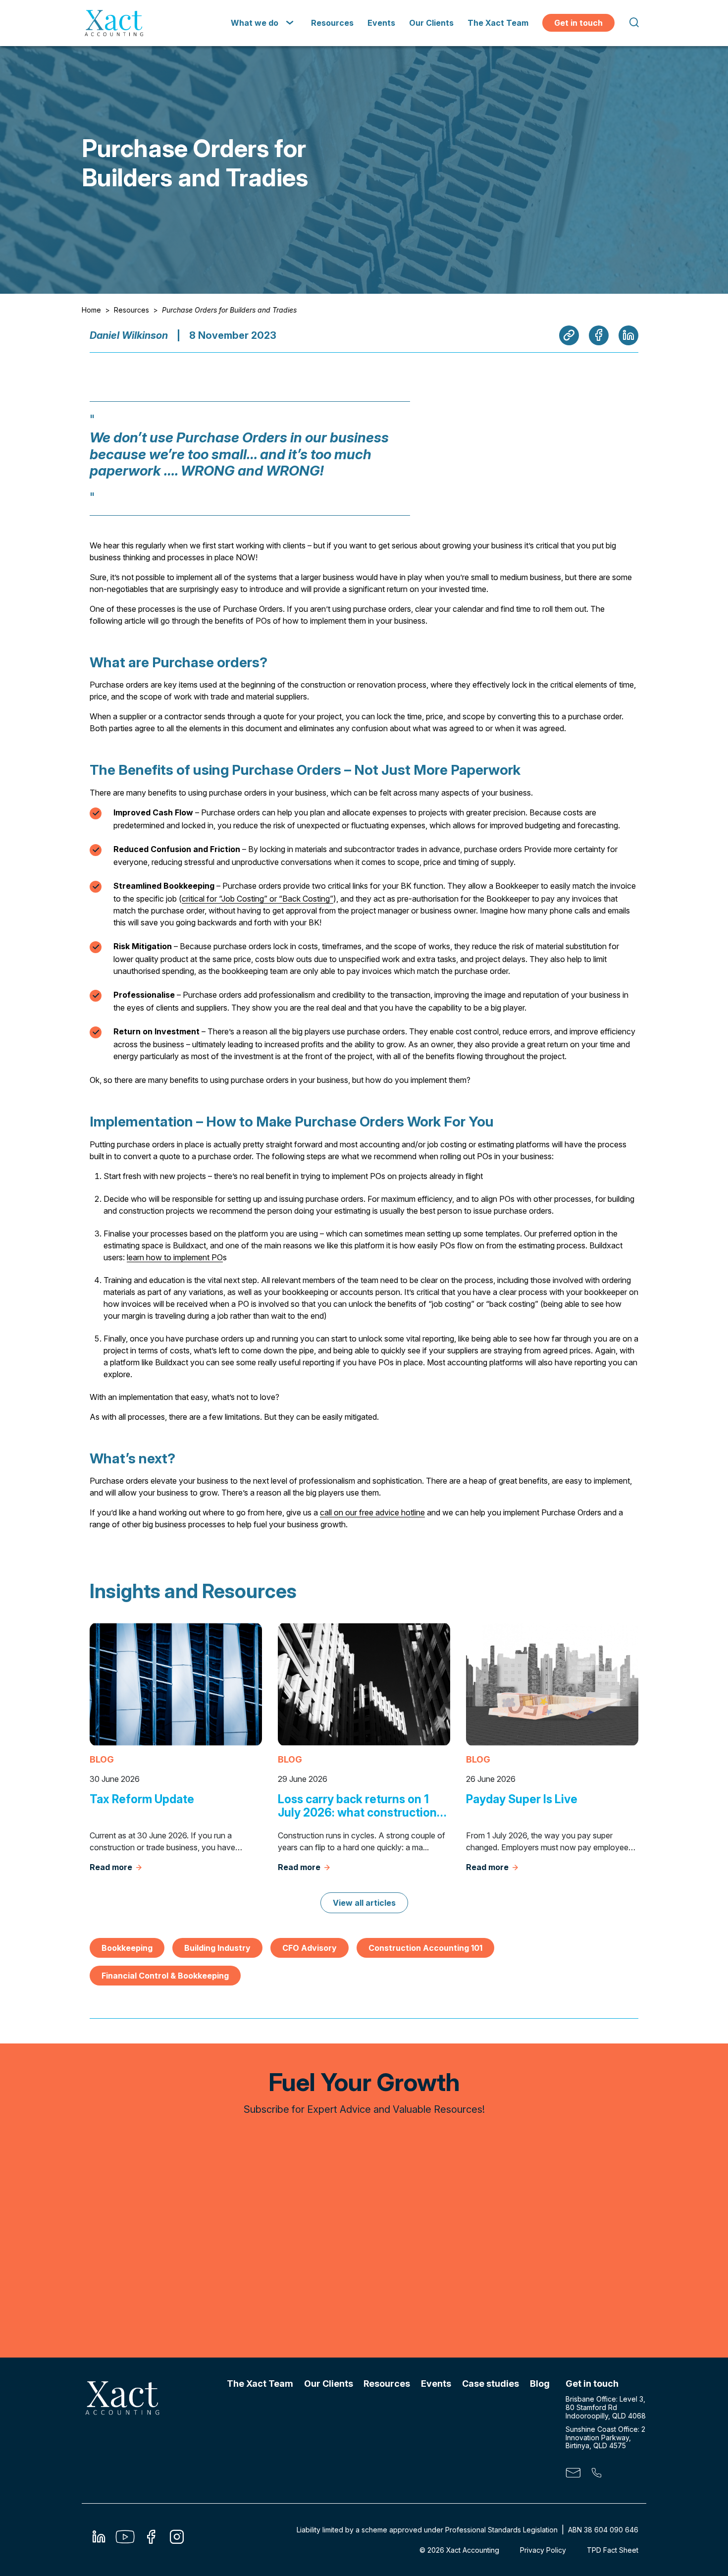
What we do (255, 23)
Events (381, 23)
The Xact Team (498, 23)
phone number (596, 2475)
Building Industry (217, 1948)
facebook (151, 2540)
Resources (332, 23)
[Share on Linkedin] (628, 335)
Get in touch (578, 23)
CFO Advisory (310, 1948)
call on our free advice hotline (372, 1512)
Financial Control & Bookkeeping (165, 1976)
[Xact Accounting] (114, 23)
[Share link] (569, 335)
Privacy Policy (543, 2550)
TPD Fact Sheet (613, 2550)
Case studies (491, 2384)
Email (573, 2475)
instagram (177, 2540)
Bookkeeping (127, 1948)
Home (91, 310)
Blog (540, 2384)
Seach (633, 23)
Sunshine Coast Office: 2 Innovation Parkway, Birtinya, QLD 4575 (605, 2438)
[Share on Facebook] (599, 335)
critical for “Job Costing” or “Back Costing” (258, 899)
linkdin (99, 2540)
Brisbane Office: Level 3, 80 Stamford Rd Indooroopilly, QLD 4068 (606, 2407)
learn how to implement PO (175, 1257)
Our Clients (431, 23)
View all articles (364, 1903)
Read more (111, 1867)
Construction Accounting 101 (425, 1948)
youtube (125, 2540)
